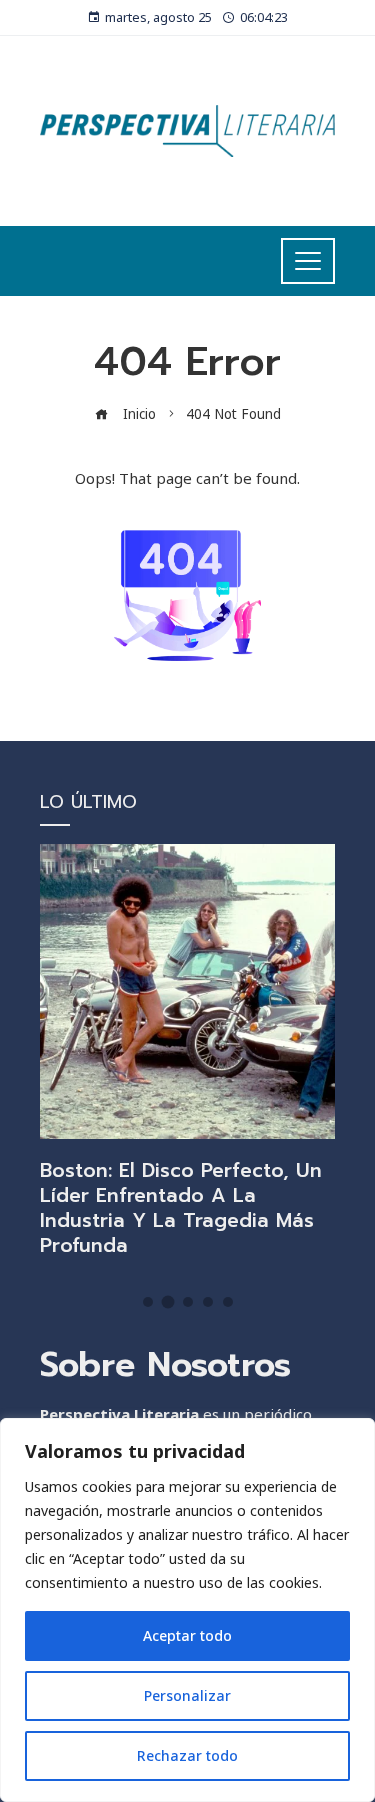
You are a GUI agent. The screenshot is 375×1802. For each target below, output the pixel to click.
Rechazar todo (187, 1755)
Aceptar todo (187, 1635)
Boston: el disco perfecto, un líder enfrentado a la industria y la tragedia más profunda (181, 1208)
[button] (148, 1302)
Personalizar (187, 1695)
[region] (187, 1610)
